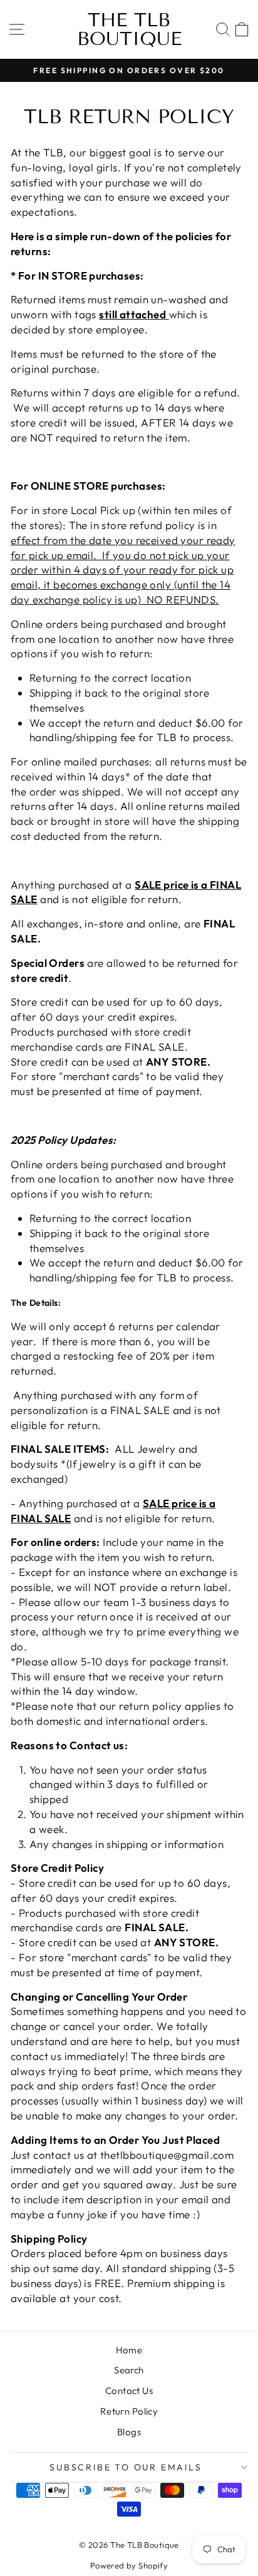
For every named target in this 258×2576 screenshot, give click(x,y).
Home (129, 2350)
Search (129, 2370)
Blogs (129, 2432)
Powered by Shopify (129, 2565)
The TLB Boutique (129, 29)
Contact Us (129, 2391)
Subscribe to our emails (126, 2467)
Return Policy (129, 2411)
